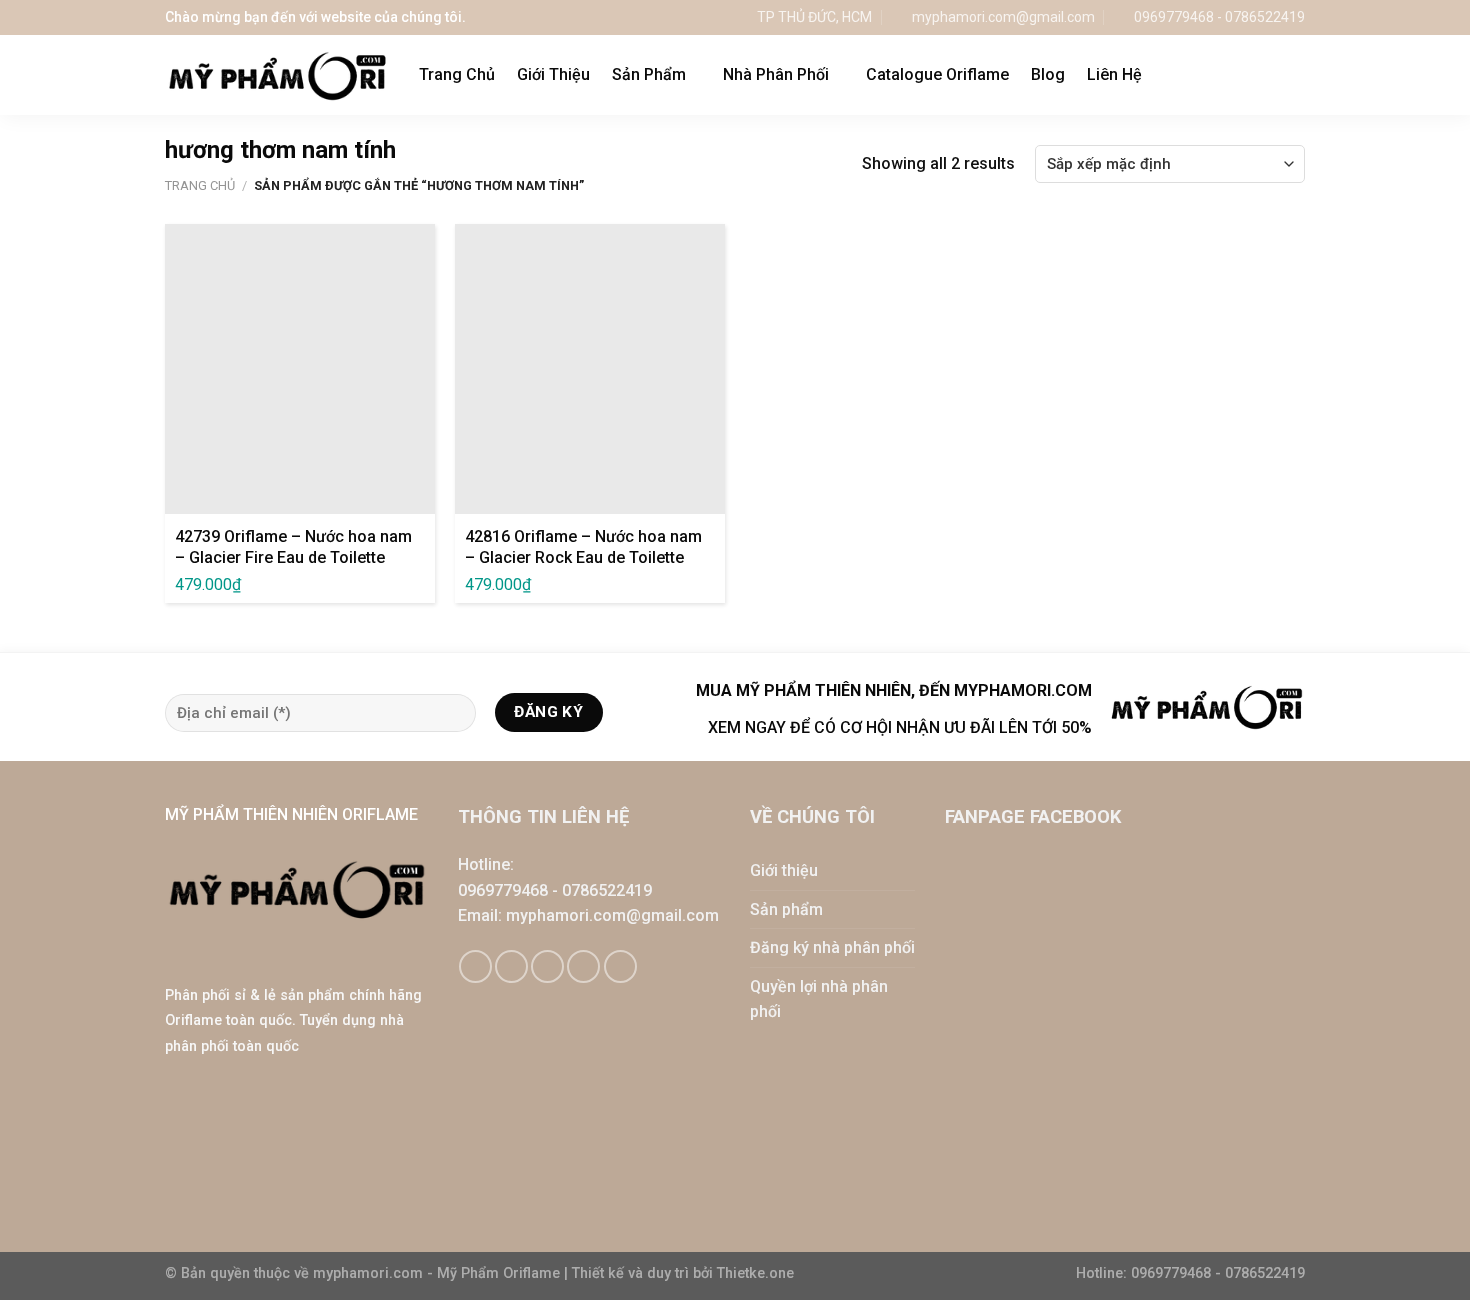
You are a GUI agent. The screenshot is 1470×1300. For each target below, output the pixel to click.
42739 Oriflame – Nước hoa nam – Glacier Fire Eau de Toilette (293, 547)
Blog (1048, 74)
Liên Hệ (1114, 74)
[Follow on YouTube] (620, 966)
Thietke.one (755, 1273)
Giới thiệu (784, 870)
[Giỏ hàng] (1254, 75)
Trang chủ (200, 185)
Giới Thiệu (553, 74)
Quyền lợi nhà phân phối (819, 999)
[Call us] (583, 966)
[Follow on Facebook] (475, 966)
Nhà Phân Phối (776, 74)
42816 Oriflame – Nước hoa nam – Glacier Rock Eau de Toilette (583, 547)
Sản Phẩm (649, 74)
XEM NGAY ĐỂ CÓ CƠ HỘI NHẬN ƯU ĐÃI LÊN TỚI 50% (900, 727)
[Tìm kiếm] (1295, 74)
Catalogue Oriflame (937, 74)
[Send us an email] (547, 966)
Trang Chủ (457, 74)
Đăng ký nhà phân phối (832, 947)
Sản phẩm (786, 909)
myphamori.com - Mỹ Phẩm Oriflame (438, 1273)
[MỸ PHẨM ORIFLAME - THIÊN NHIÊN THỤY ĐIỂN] (277, 75)
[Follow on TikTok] (511, 966)
